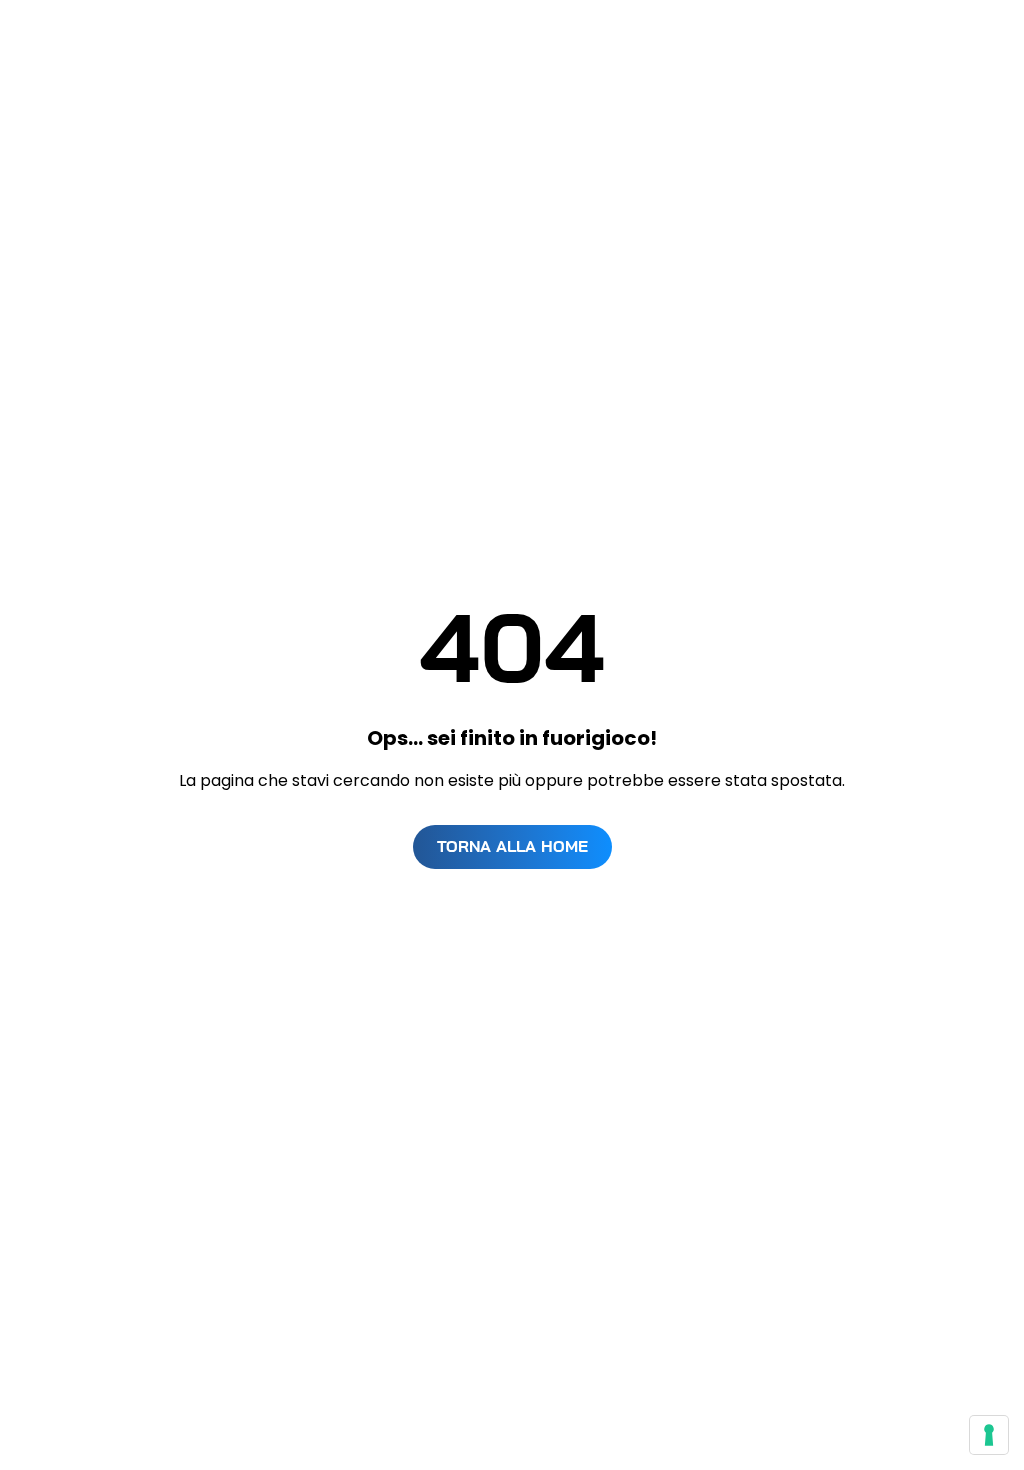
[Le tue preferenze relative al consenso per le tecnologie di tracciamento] (989, 1435)
